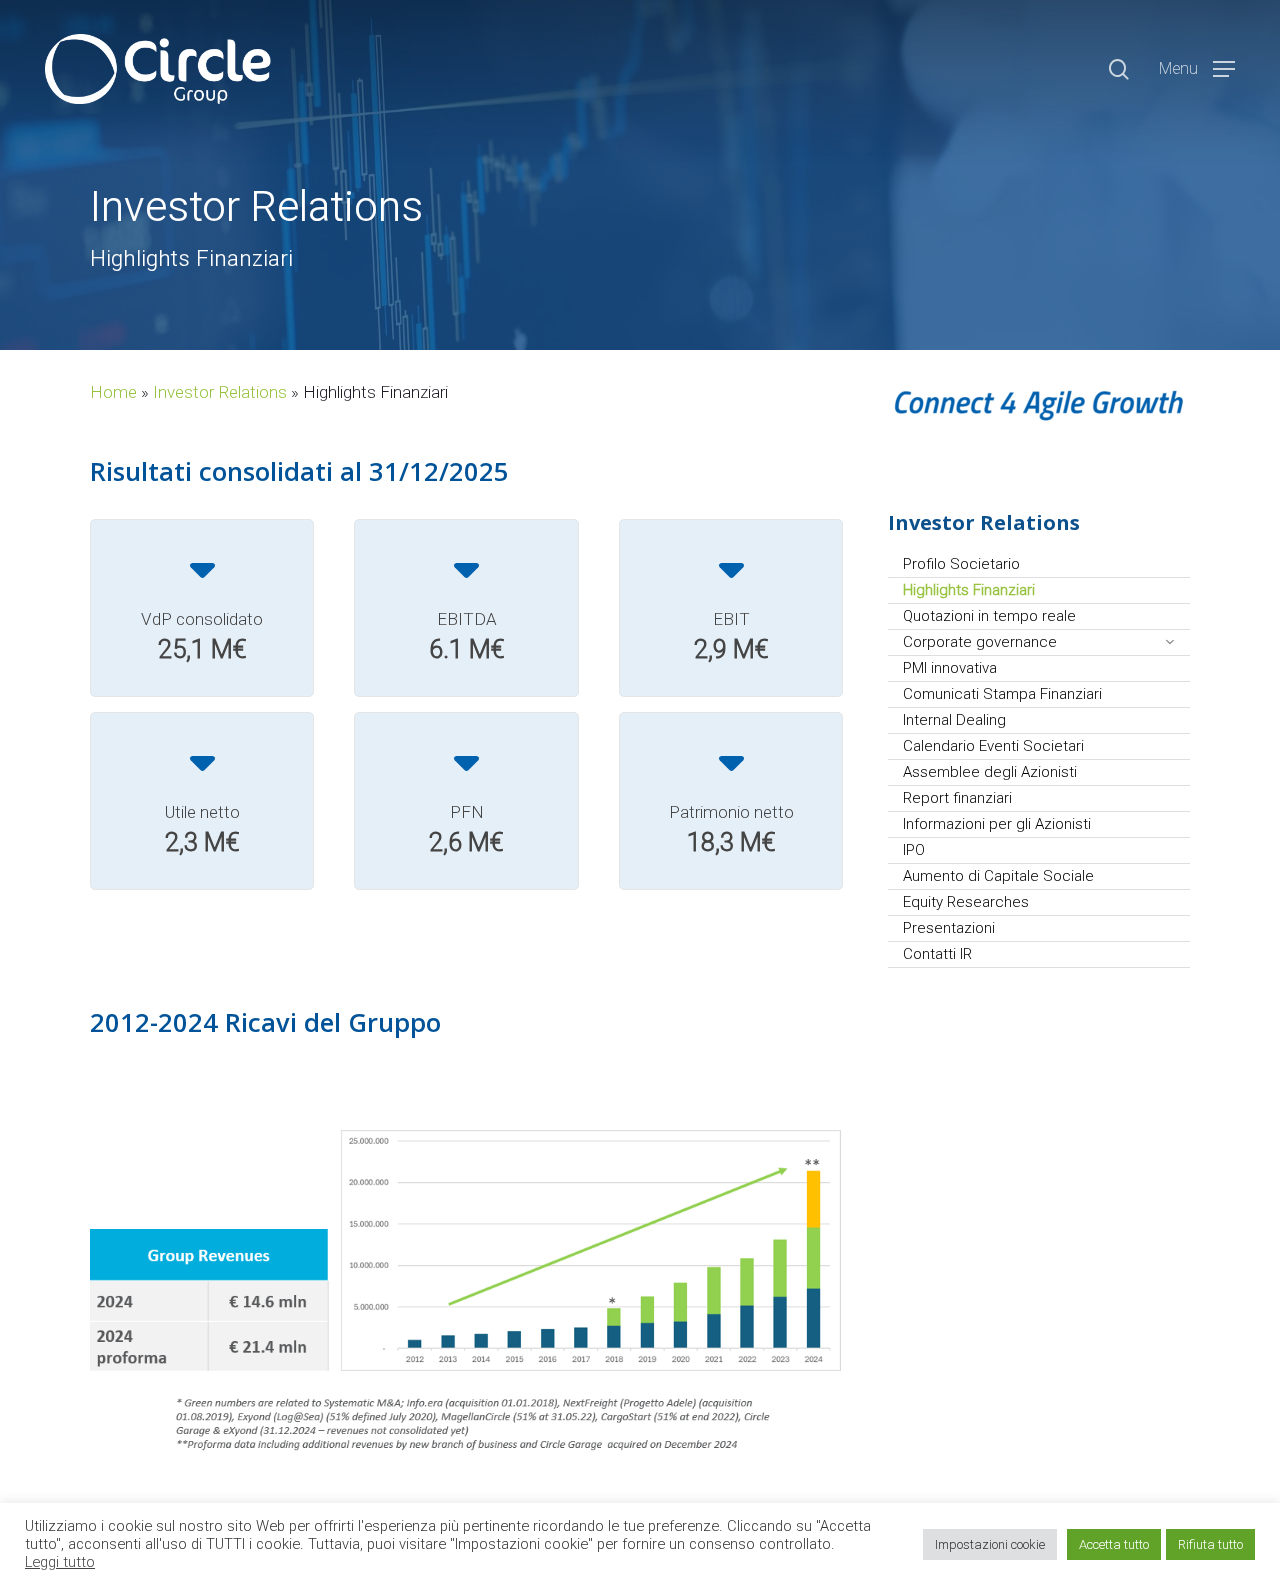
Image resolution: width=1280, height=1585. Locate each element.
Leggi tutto (60, 1562)
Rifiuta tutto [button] (1210, 1544)
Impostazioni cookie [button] (990, 1544)
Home (113, 392)
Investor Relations (220, 392)
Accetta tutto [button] (1114, 1544)
